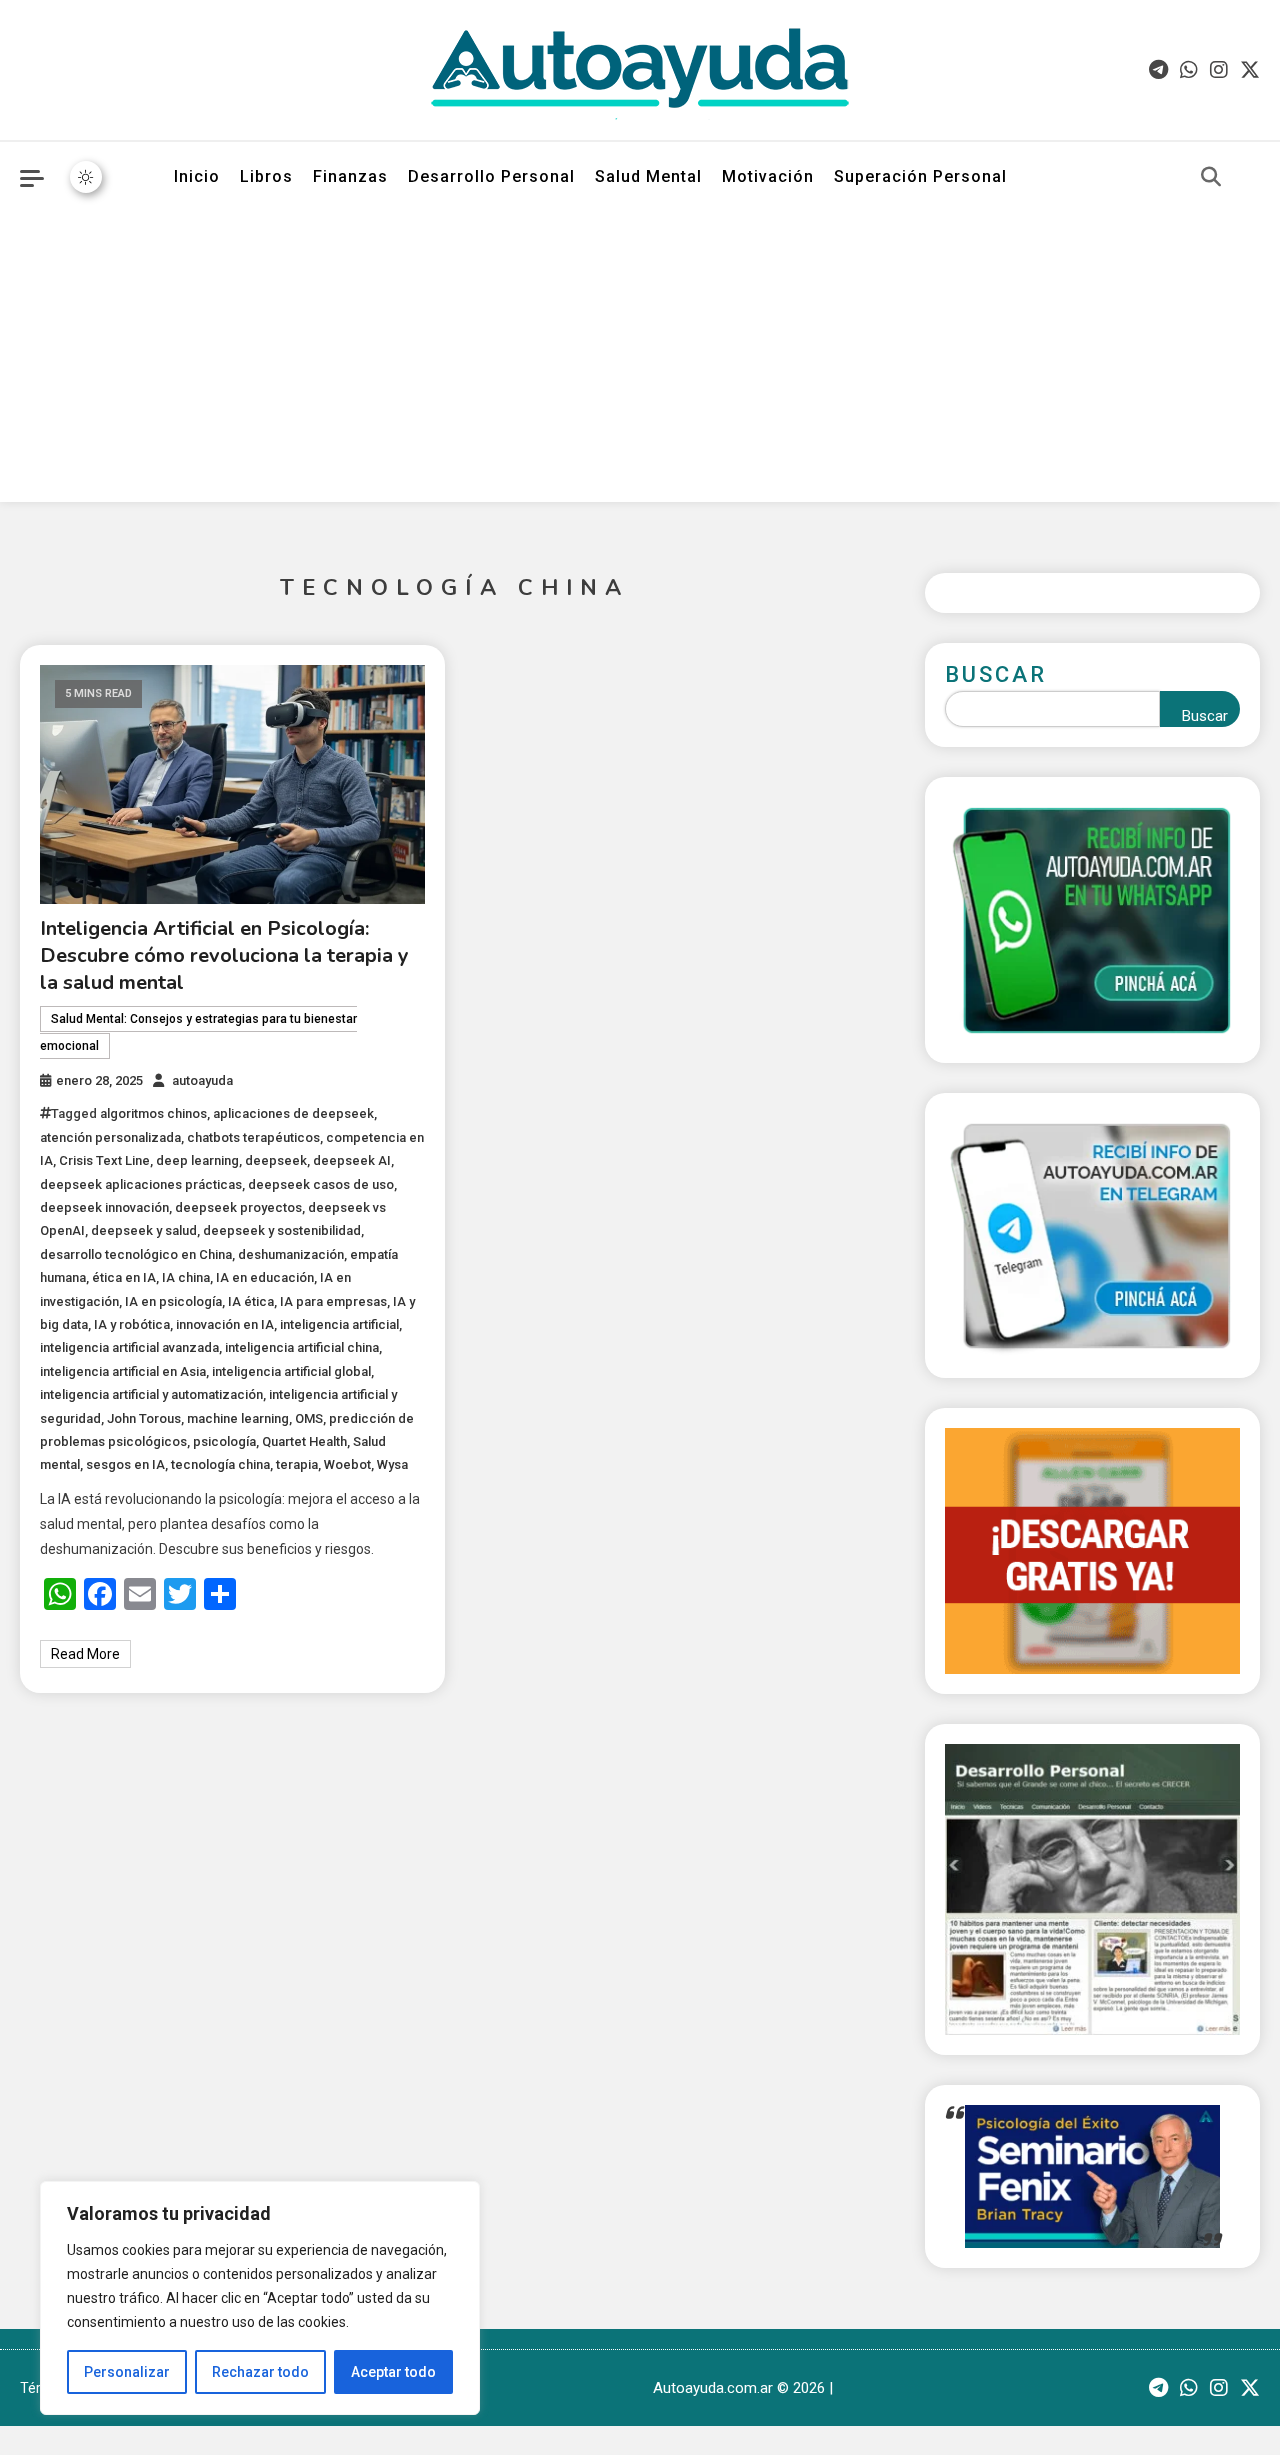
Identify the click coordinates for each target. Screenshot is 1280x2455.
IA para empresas (333, 1301)
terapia (297, 1464)
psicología (224, 1441)
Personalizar (127, 2372)
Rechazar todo (260, 2372)
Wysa (392, 1464)
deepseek (276, 1160)
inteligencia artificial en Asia (123, 1371)
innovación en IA (225, 1324)
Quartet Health (304, 1441)
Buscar (996, 674)
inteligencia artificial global (291, 1371)
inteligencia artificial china (302, 1347)
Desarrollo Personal (491, 176)
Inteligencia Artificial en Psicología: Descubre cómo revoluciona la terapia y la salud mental (224, 955)
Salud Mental (648, 176)
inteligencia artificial (339, 1324)
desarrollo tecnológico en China (136, 1254)
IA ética (251, 1301)
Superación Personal (920, 176)
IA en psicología (173, 1301)
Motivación (768, 176)
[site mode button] (86, 177)
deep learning (197, 1160)
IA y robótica (132, 1324)
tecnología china (220, 1464)
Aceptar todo (393, 2372)
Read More (85, 1654)
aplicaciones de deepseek (293, 1113)
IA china (186, 1277)
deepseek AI (352, 1160)
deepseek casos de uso (321, 1184)
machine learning (238, 1418)
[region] (260, 2298)
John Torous (144, 1418)
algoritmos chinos (153, 1113)
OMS (309, 1418)
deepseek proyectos (238, 1207)
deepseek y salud (144, 1230)
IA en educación (265, 1277)
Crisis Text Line (104, 1160)
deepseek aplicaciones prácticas (141, 1184)
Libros (266, 176)
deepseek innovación (104, 1207)
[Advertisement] (640, 362)
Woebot (347, 1464)
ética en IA (124, 1277)
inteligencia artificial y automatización (151, 1394)
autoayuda (202, 1080)
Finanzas (350, 176)
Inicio (197, 176)
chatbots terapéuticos (253, 1137)
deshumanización (291, 1254)
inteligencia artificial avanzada (129, 1347)
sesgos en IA (125, 1464)
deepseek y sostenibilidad (282, 1230)
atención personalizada (110, 1137)
